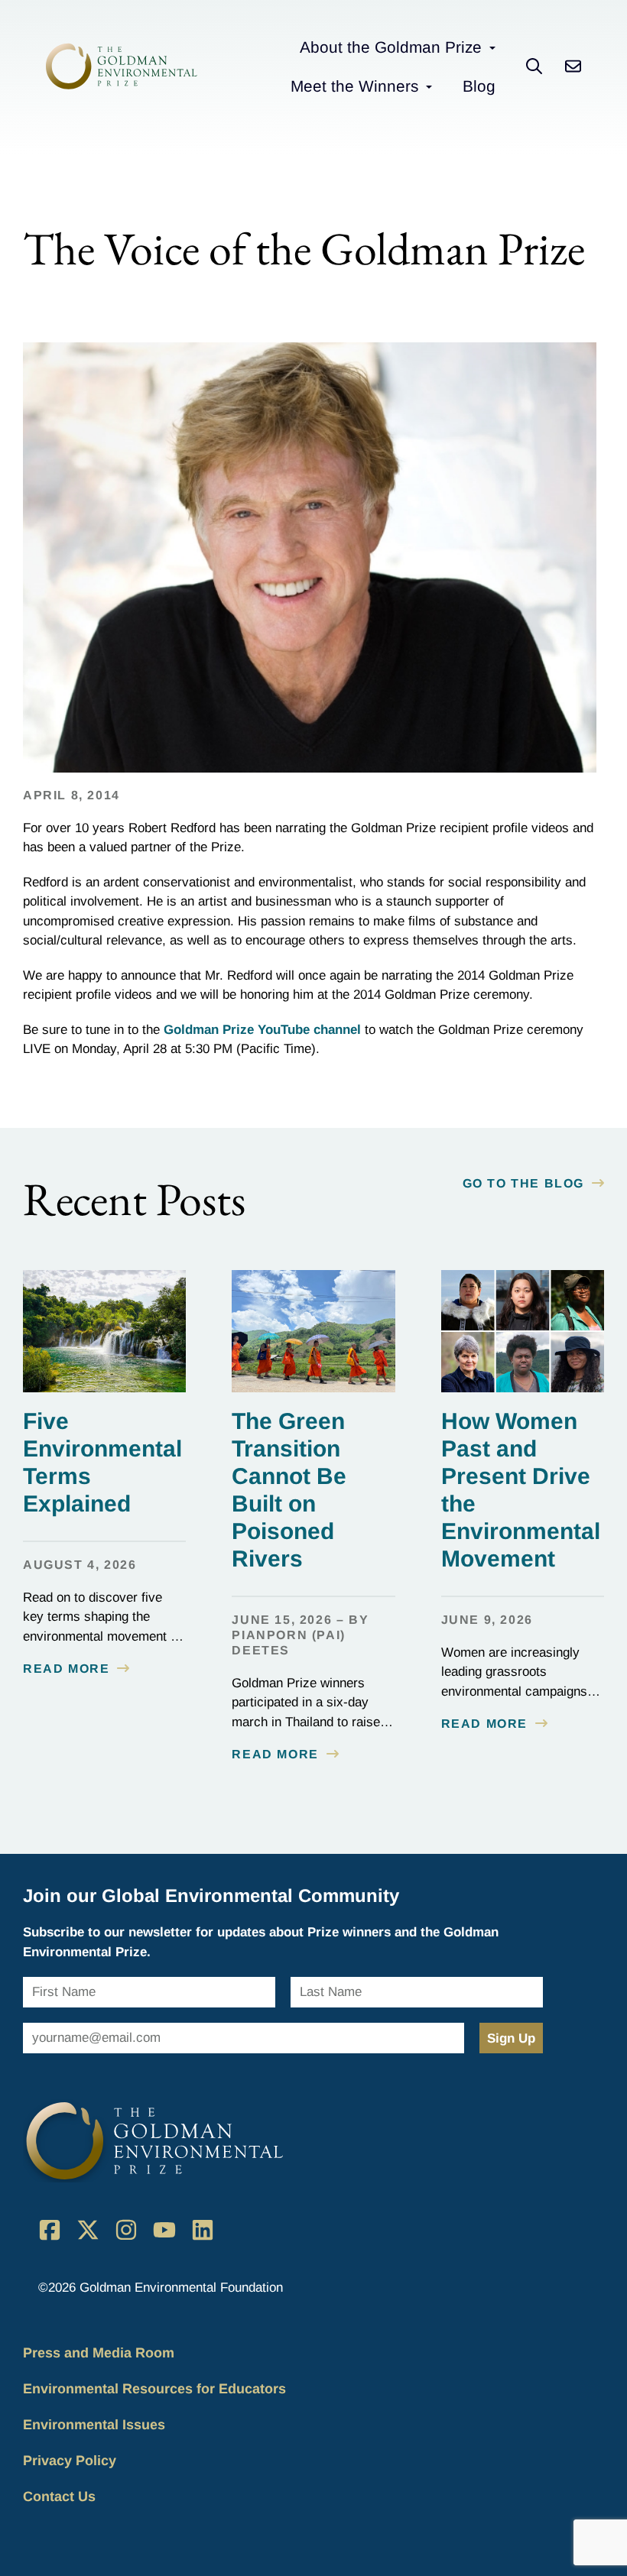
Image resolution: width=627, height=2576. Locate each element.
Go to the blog (523, 1183)
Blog (479, 86)
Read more (66, 1669)
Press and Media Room (99, 2353)
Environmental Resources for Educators (154, 2389)
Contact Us (59, 2497)
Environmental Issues (94, 2425)
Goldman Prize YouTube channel (262, 1030)
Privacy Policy (70, 2461)
